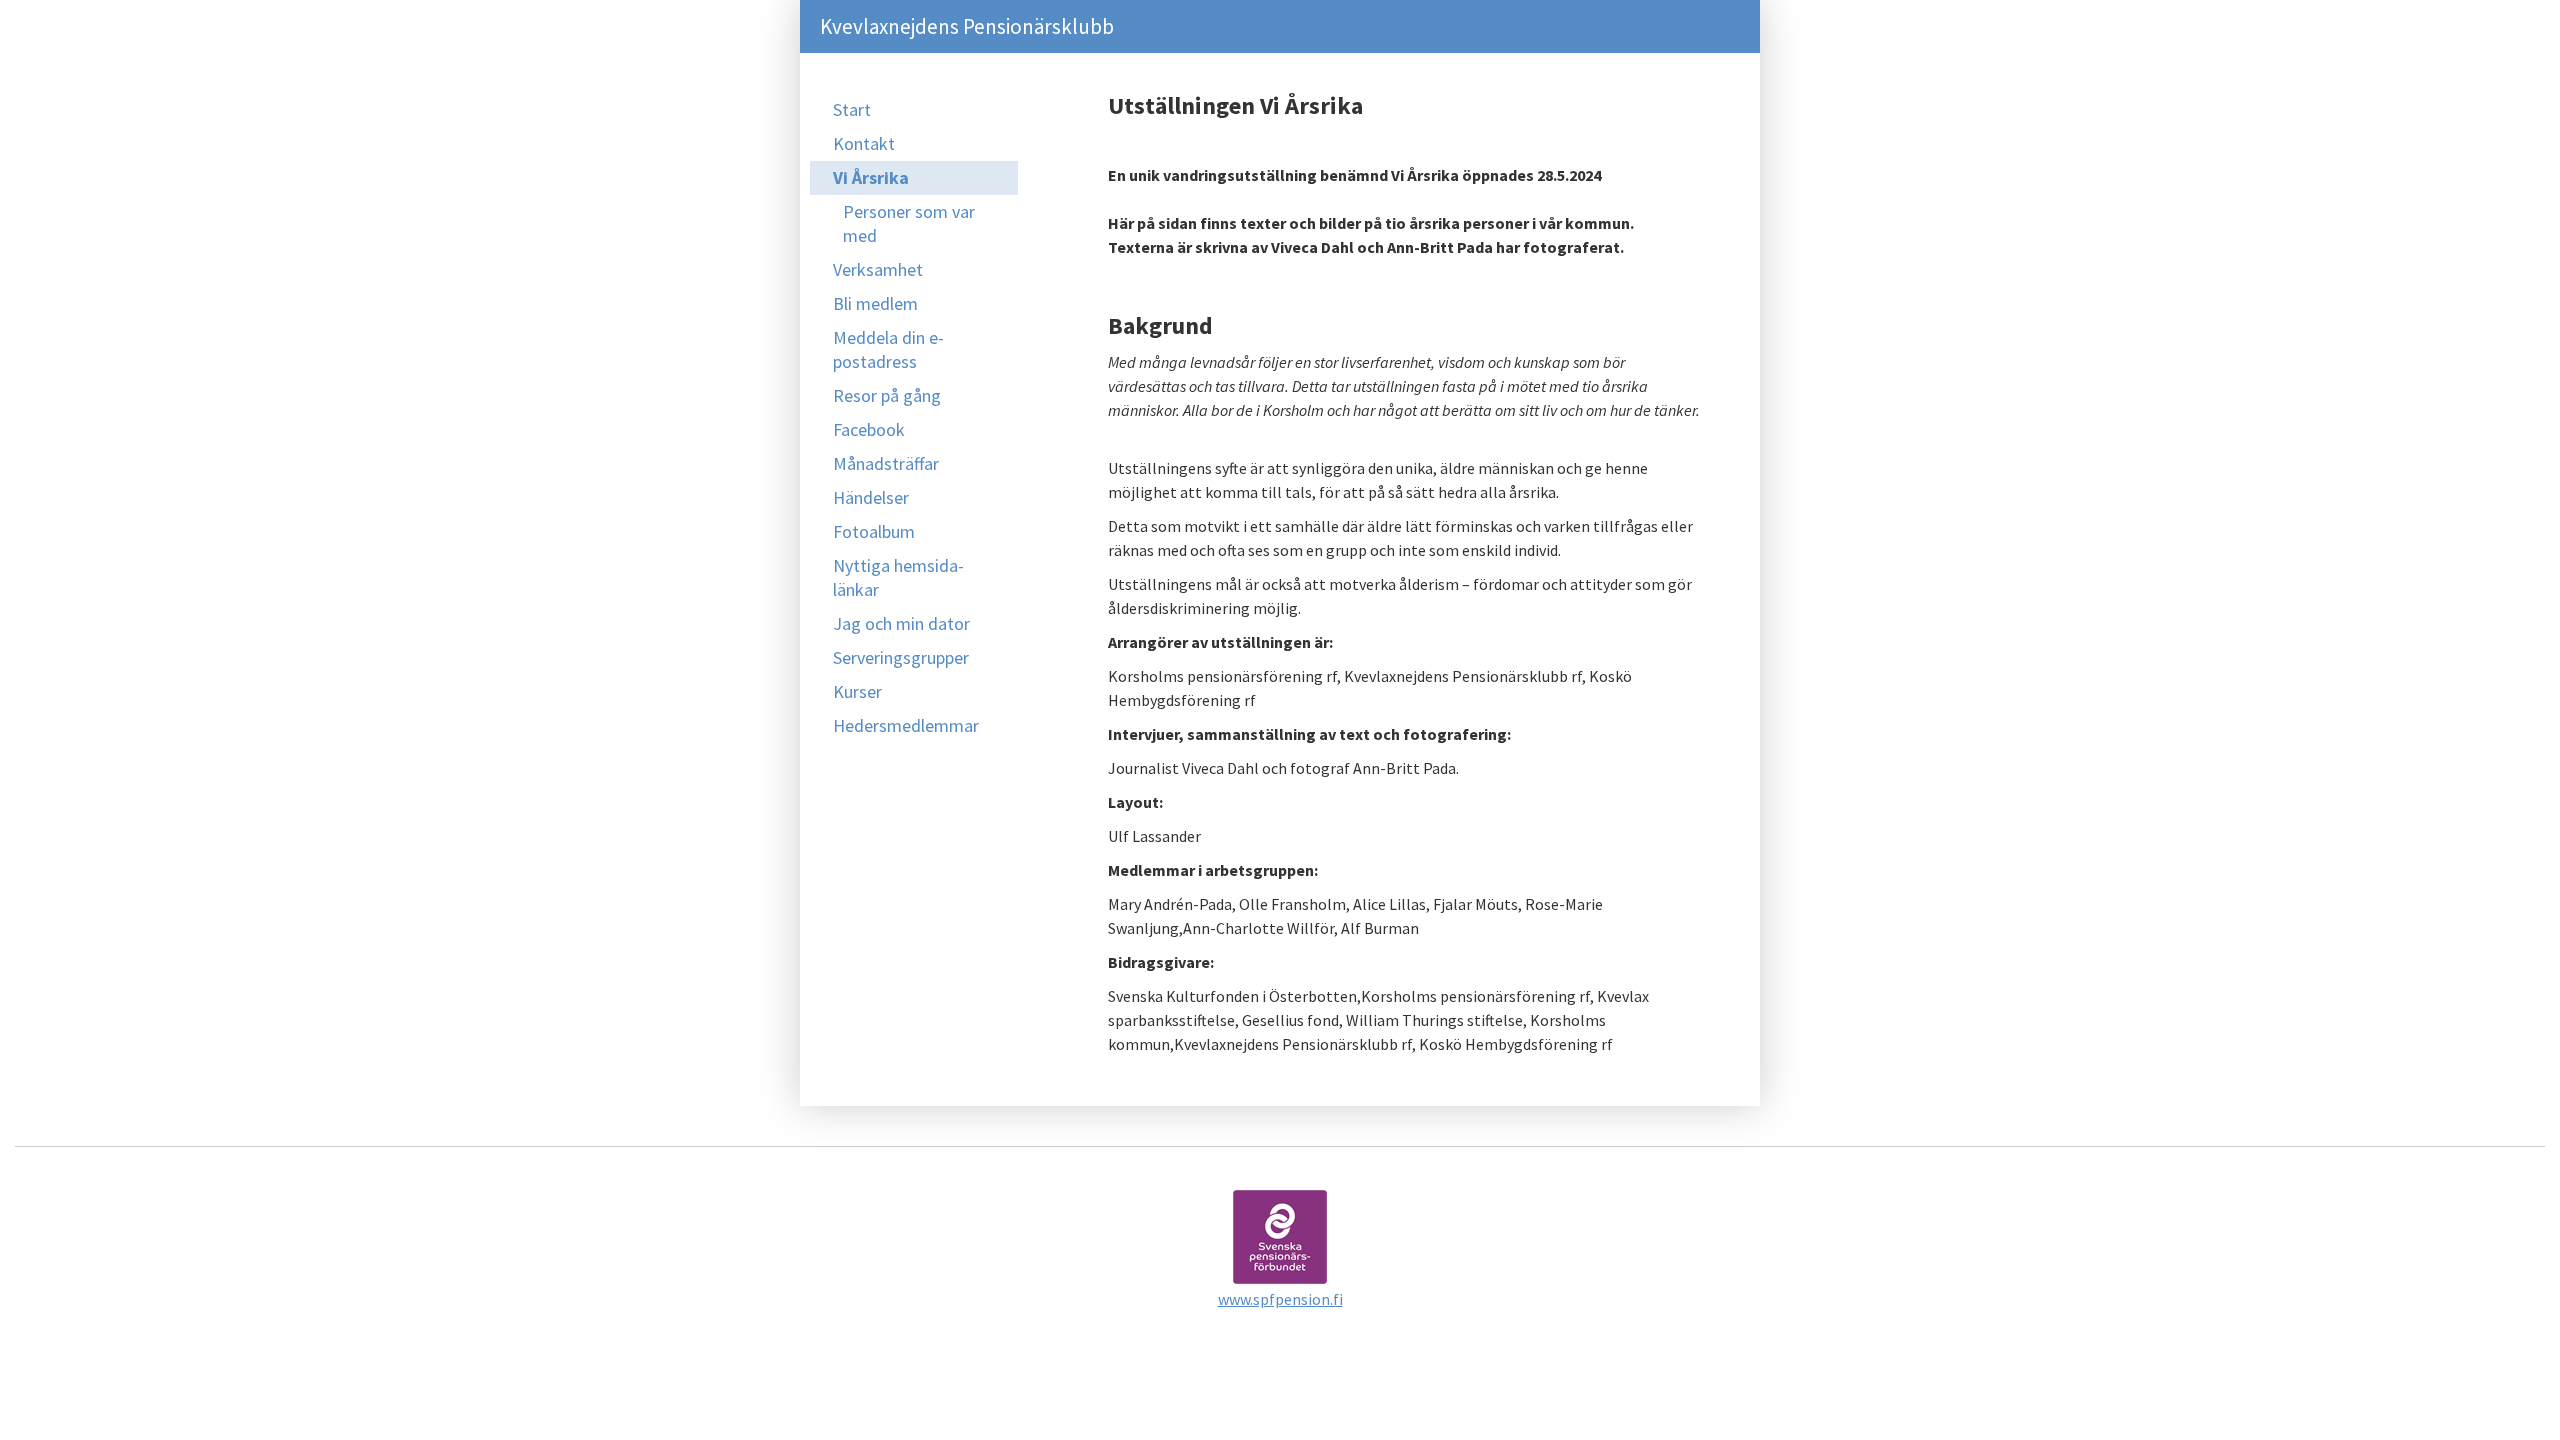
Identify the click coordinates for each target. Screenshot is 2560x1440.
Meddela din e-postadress (888, 349)
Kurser (857, 691)
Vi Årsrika (871, 177)
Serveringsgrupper (901, 657)
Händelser (871, 497)
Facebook (869, 429)
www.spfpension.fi (1280, 1299)
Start (852, 109)
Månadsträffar (886, 463)
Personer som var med (909, 223)
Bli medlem (875, 303)
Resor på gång (887, 395)
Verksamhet (878, 269)
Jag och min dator (901, 623)
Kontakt (864, 143)
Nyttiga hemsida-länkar (898, 577)
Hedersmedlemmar (906, 725)
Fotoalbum (874, 531)
